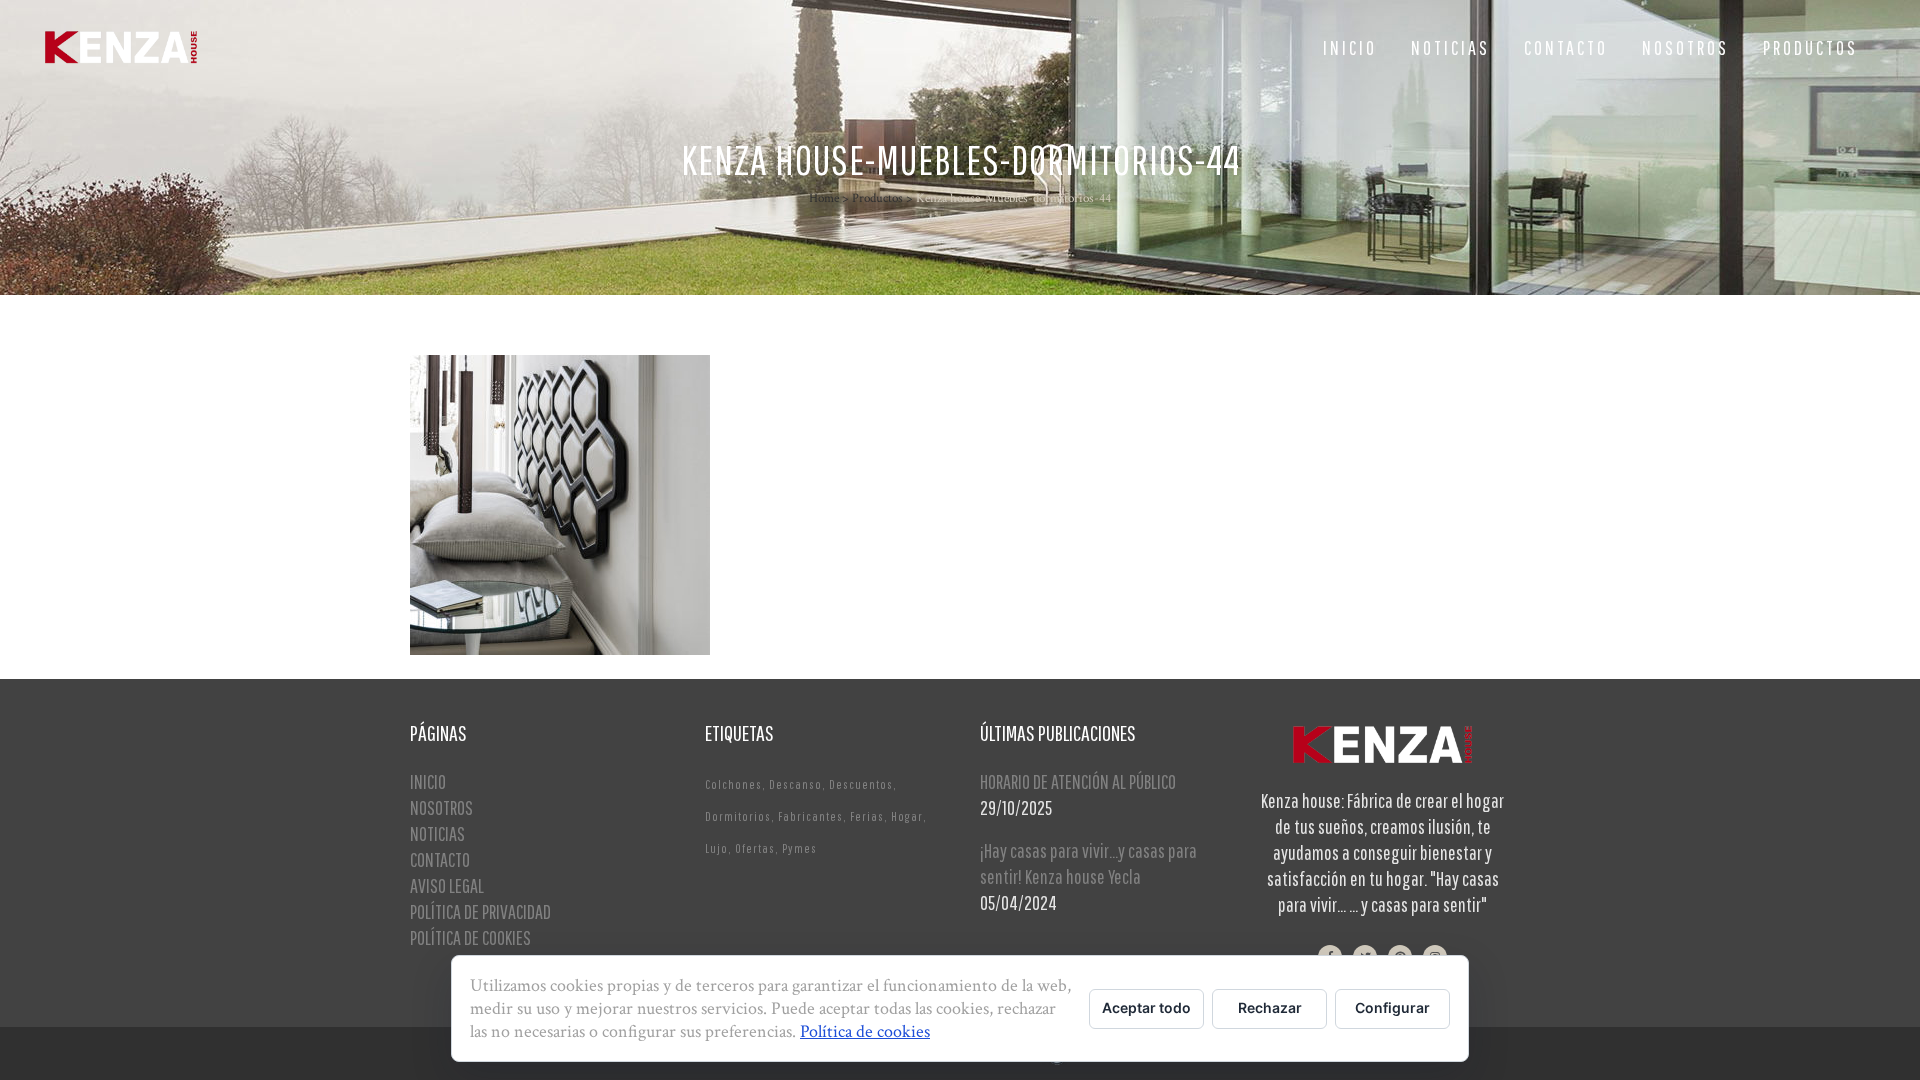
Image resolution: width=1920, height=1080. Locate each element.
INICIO (428, 781)
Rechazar (1270, 1007)
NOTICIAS (437, 833)
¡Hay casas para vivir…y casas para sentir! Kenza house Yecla (1088, 863)
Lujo (716, 848)
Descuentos (861, 784)
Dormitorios (738, 816)
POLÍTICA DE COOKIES (470, 937)
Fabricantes (810, 816)
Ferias (867, 816)
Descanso (795, 784)
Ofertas (755, 848)
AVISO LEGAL (447, 885)
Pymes (799, 848)
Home (824, 198)
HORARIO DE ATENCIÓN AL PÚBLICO (1078, 781)
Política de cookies (865, 1031)
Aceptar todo (1146, 1007)
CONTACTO (440, 859)
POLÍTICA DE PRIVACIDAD (480, 911)
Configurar (1392, 1007)
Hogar (907, 816)
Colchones (733, 784)
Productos (877, 198)
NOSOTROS (441, 807)
